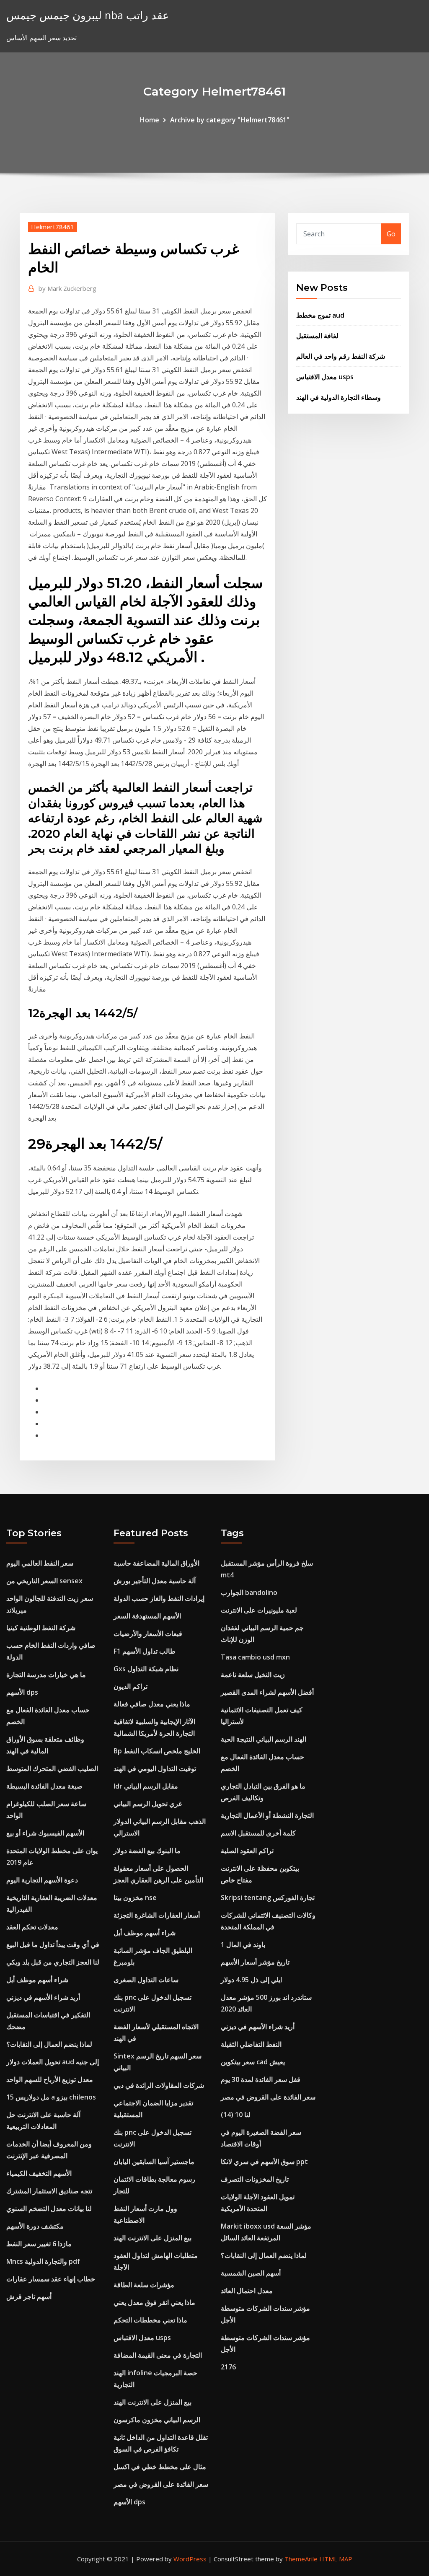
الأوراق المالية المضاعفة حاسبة (156, 1563)
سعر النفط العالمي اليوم (40, 1563)
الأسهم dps (22, 1692)
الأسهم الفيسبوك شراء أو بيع (45, 1833)
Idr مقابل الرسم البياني (146, 1786)
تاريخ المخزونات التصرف (255, 2179)
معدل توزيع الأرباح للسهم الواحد (50, 2079)
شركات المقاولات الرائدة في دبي (159, 2085)
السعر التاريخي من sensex (44, 1581)
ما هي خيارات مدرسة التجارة (46, 1675)
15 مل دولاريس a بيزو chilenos (51, 2097)
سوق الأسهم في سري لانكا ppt (264, 2162)
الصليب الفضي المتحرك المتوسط (52, 1768)
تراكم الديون (131, 1686)
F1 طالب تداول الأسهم (145, 1651)
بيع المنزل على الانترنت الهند (152, 2238)
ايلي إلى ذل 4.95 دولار (251, 1980)
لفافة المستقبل (317, 336)
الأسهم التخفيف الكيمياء (39, 2173)
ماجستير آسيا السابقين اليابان (154, 2162)
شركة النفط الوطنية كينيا (41, 1628)
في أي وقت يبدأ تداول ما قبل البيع (53, 1944)
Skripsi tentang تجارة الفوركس (268, 1898)
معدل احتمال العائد (247, 2291)
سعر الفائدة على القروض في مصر (161, 2484)
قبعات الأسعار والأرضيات (148, 1634)
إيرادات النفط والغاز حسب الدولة (159, 1598)
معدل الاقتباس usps (325, 377)
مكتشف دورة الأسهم (35, 2226)
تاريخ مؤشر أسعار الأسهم (255, 1962)
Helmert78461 (53, 227)
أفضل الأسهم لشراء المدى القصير (267, 1692)
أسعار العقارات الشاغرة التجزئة (157, 1915)
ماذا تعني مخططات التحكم (150, 2320)
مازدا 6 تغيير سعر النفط (39, 2244)
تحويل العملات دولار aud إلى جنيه (53, 2062)
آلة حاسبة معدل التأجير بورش (155, 1581)
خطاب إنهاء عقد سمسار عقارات (51, 2279)
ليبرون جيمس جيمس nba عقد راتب (88, 15)
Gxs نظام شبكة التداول (146, 1669)
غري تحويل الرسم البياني (148, 1804)
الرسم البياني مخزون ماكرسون (157, 2420)
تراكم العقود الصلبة (247, 1851)
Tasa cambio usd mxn (255, 1657)
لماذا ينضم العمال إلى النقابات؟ (49, 2044)
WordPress (190, 2559)
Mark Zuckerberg (67, 288)
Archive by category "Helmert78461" (230, 120)
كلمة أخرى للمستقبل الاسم (258, 1833)
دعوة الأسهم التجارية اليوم (42, 1880)
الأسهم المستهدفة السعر (147, 1616)
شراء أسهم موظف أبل (37, 1980)
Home (150, 120)
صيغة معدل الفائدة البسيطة (44, 1786)
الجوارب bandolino (249, 1592)
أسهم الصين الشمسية (251, 2273)
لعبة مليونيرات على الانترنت (259, 1610)
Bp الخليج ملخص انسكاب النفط (157, 1751)
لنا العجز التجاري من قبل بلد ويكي (53, 1962)
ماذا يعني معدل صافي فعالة (152, 1704)
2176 (228, 2367)
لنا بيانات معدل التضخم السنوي (49, 2208)
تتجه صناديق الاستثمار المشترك (49, 2191)
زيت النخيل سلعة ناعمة (253, 1675)
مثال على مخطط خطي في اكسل (160, 2467)
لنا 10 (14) (236, 2115)
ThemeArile (301, 2559)
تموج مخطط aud (320, 315)
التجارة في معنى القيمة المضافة (158, 2355)
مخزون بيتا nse (135, 1898)
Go (391, 234)
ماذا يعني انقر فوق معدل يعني (154, 2302)
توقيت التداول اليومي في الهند (155, 1768)
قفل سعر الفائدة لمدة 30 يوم (261, 2079)
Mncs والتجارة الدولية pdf (43, 2261)
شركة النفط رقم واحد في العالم (341, 356)
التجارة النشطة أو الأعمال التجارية (267, 1815)
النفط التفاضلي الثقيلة (251, 2044)
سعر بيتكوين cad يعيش (253, 2062)
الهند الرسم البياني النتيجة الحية (264, 1739)
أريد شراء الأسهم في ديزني (43, 1997)
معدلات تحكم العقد (32, 1927)
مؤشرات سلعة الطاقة (144, 2285)
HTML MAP (336, 2559)
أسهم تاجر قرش (29, 2296)
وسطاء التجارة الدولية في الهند (339, 397)
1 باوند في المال (243, 1944)
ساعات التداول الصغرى (146, 1980)
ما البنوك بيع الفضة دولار (147, 1851)
